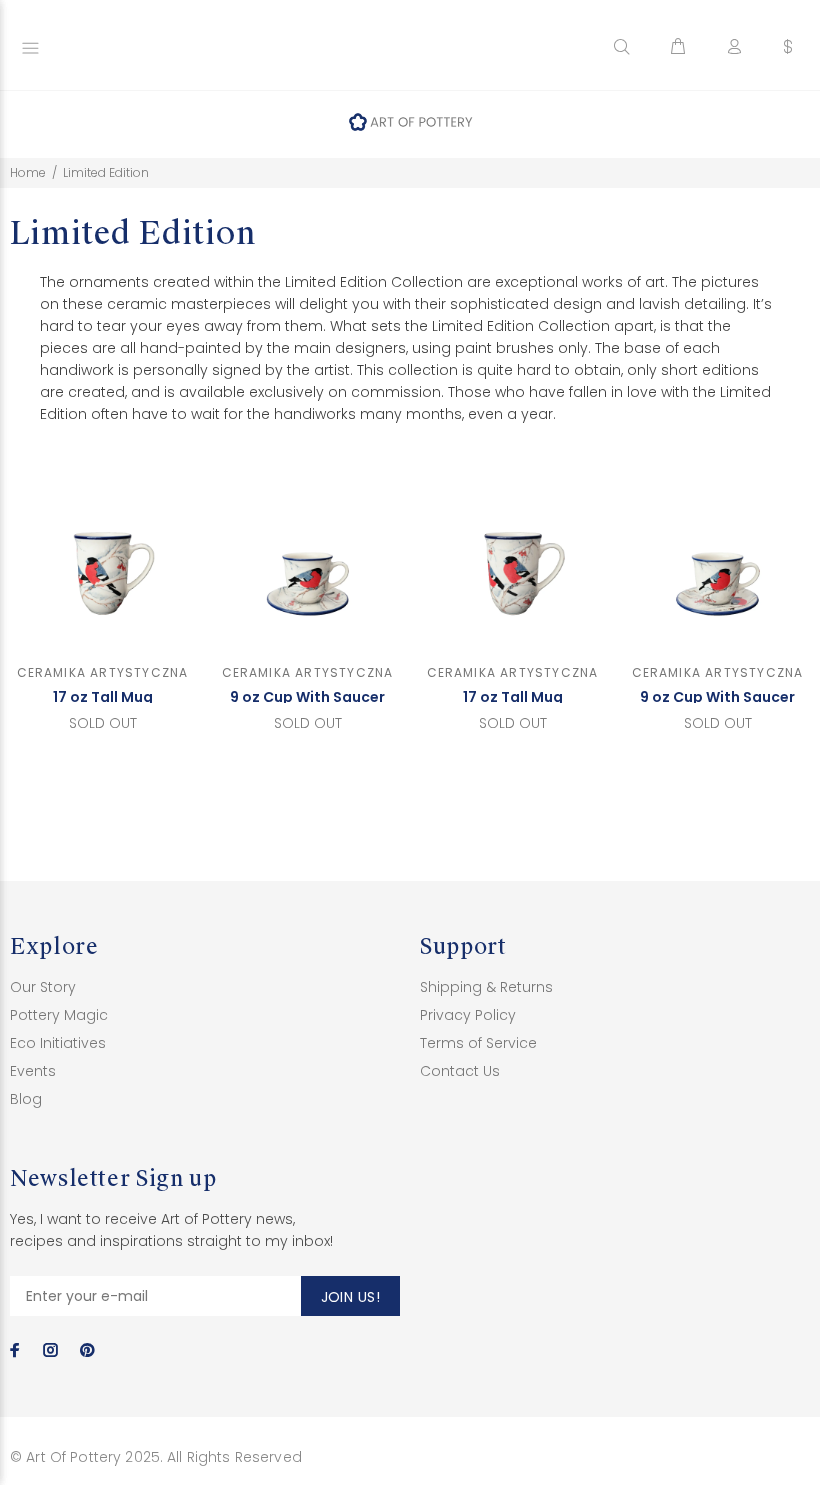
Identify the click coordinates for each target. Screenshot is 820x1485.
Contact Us (460, 1071)
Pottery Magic (59, 1015)
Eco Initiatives (58, 1043)
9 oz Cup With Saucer (307, 697)
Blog (26, 1099)
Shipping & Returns (486, 987)
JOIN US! (350, 1297)
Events (33, 1071)
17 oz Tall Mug (103, 697)
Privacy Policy (468, 1015)
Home (28, 172)
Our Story (43, 987)
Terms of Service (478, 1043)
